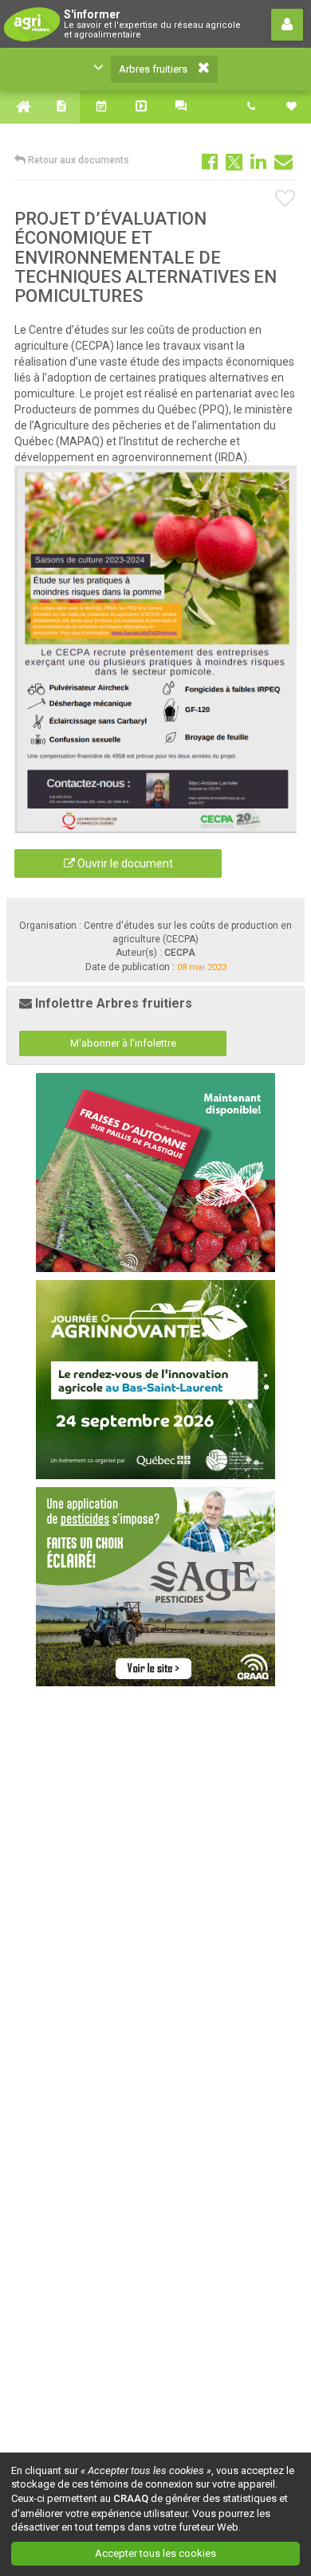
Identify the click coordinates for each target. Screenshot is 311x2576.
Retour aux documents (77, 160)
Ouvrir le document (124, 863)
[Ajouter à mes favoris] (286, 199)
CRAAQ (131, 2498)
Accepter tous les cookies (155, 2553)
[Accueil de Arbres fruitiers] (20, 107)
